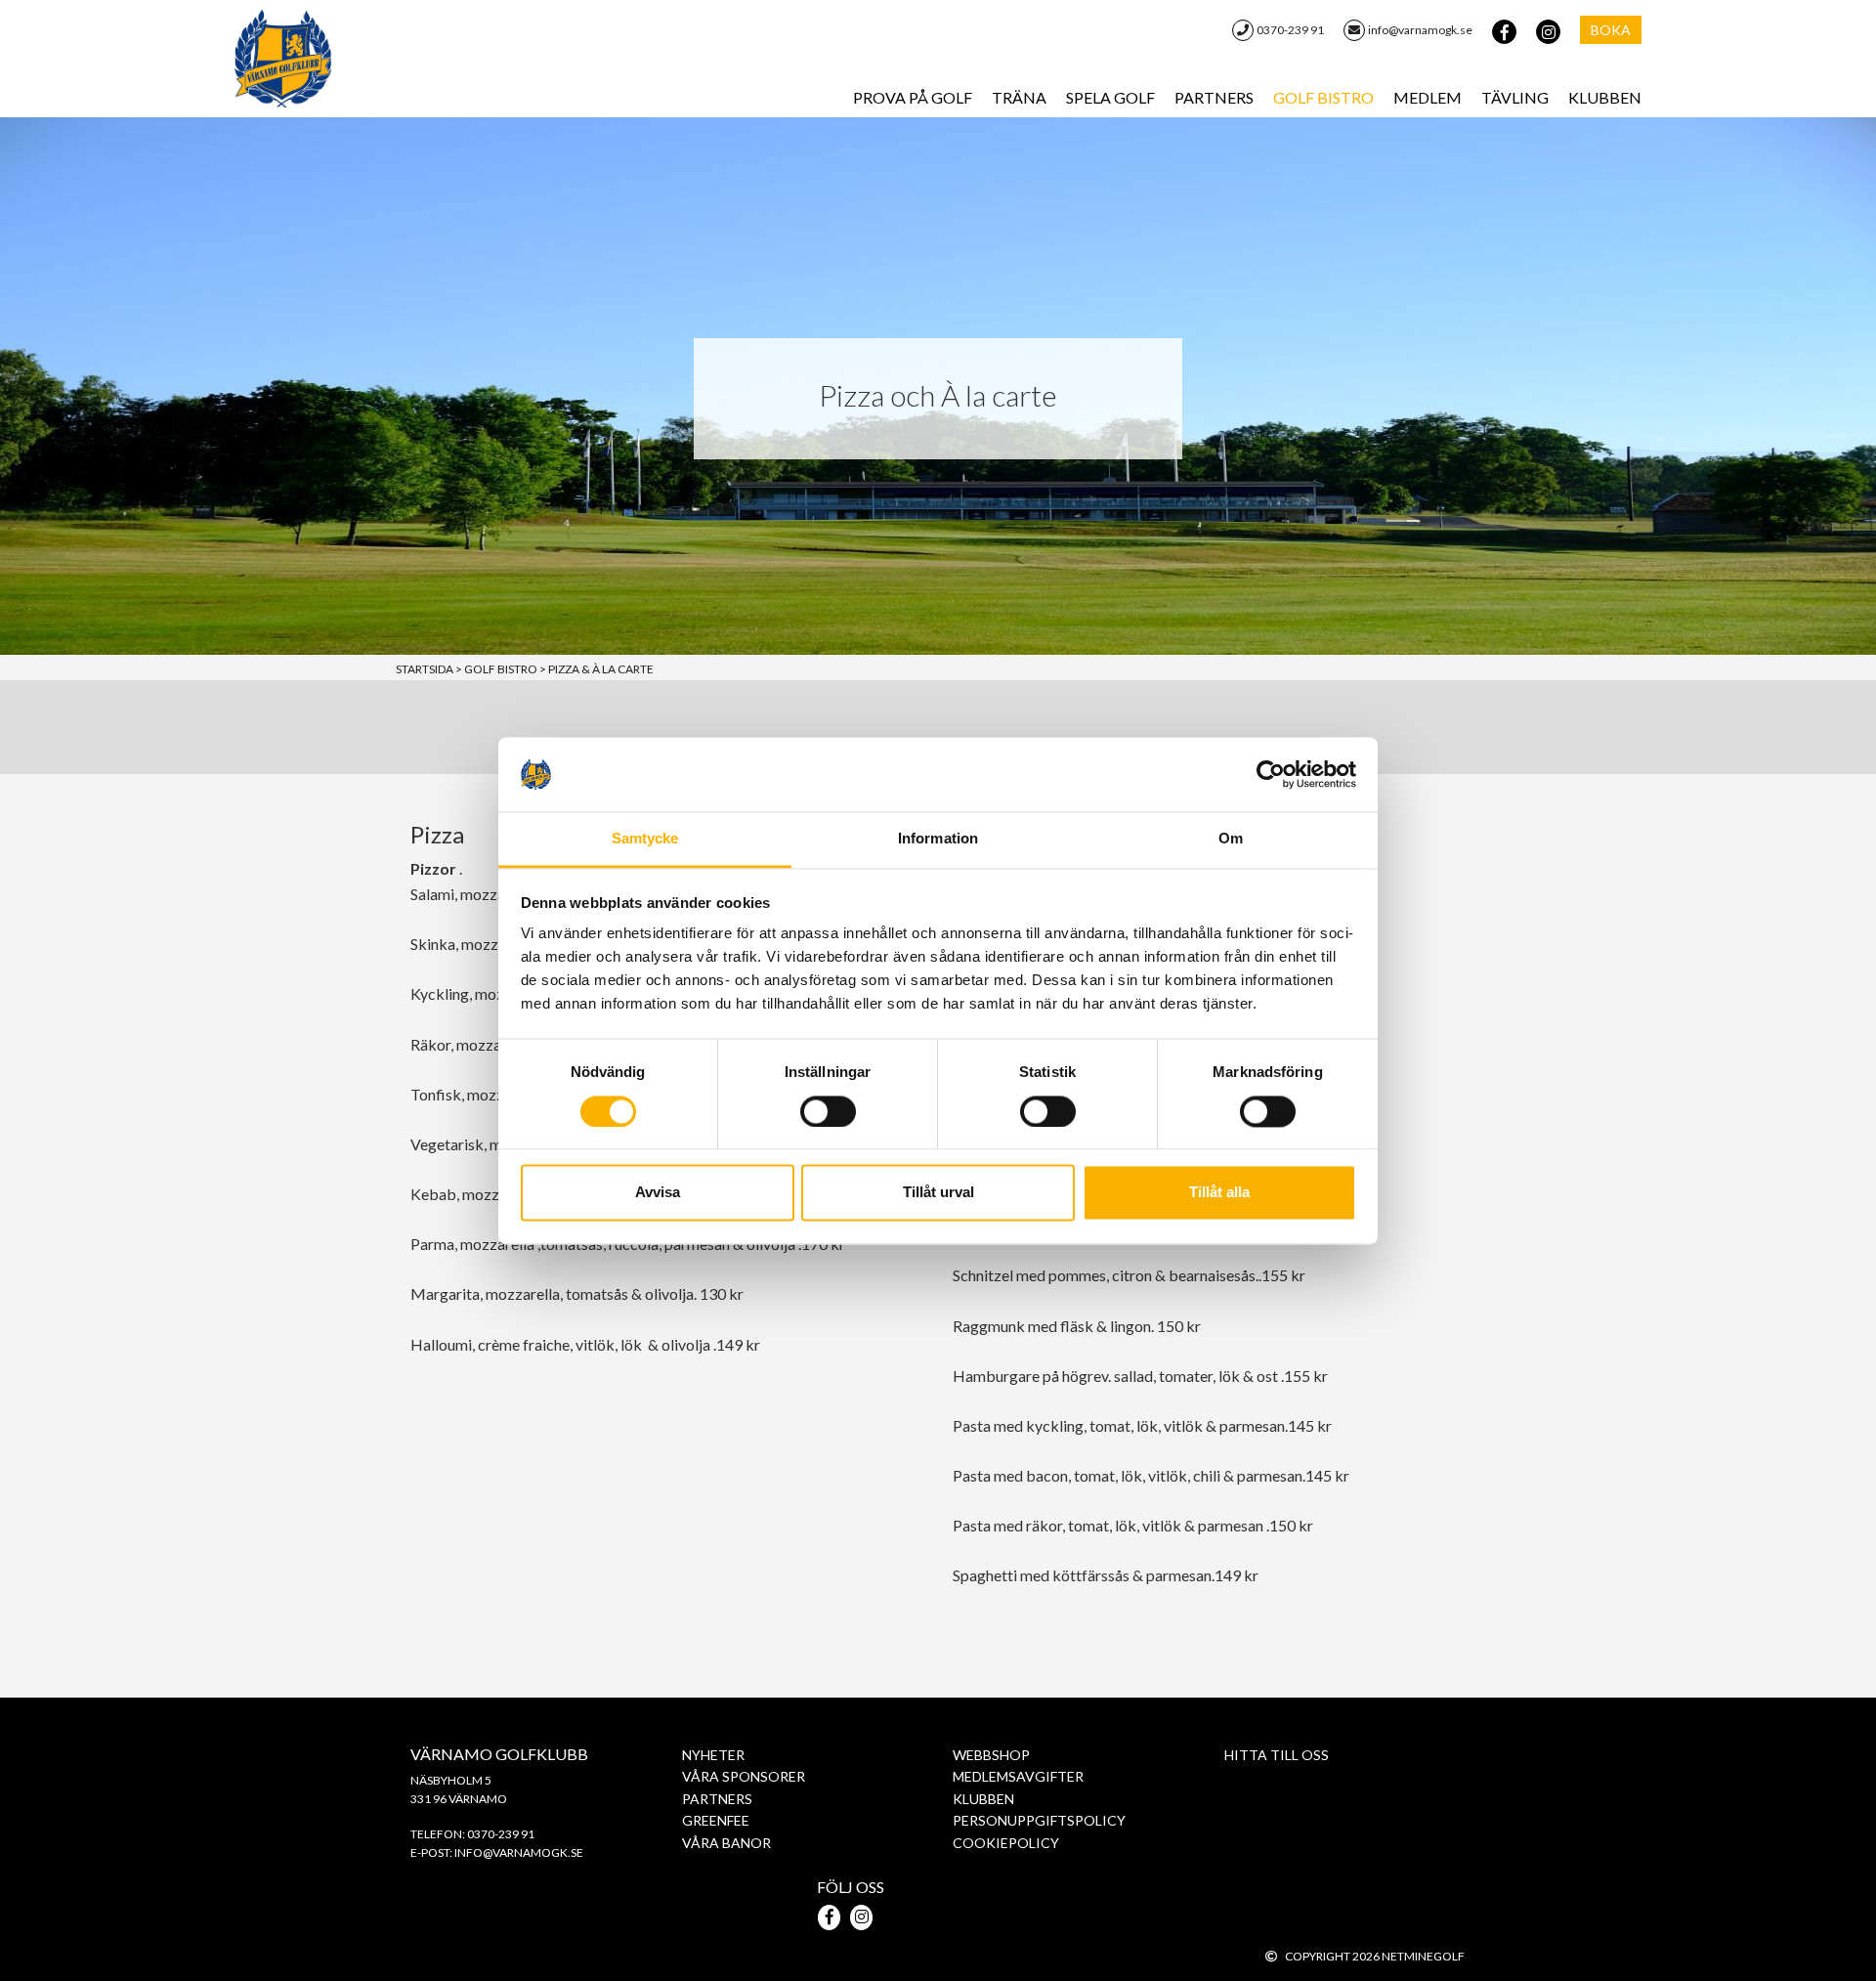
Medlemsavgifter (1018, 1776)
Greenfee (716, 1820)
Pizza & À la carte (601, 669)
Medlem (1428, 97)
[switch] (828, 1111)
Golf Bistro (1323, 97)
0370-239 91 (1290, 30)
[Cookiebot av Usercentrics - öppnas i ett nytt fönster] (1271, 774)
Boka (1611, 30)
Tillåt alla (1219, 1193)
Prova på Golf (913, 97)
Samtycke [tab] (645, 839)
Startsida (429, 669)
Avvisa (658, 1193)
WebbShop (991, 1755)
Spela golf (1110, 97)
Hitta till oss (1277, 1755)
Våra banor (726, 1843)
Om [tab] (1231, 839)
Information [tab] (938, 839)
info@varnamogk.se (1420, 30)
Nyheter (713, 1755)
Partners (1214, 97)
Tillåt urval (938, 1193)
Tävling (1515, 97)
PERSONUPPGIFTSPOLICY (1039, 1820)
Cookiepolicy (1006, 1843)
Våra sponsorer (744, 1776)
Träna (1019, 97)
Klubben (1605, 97)
